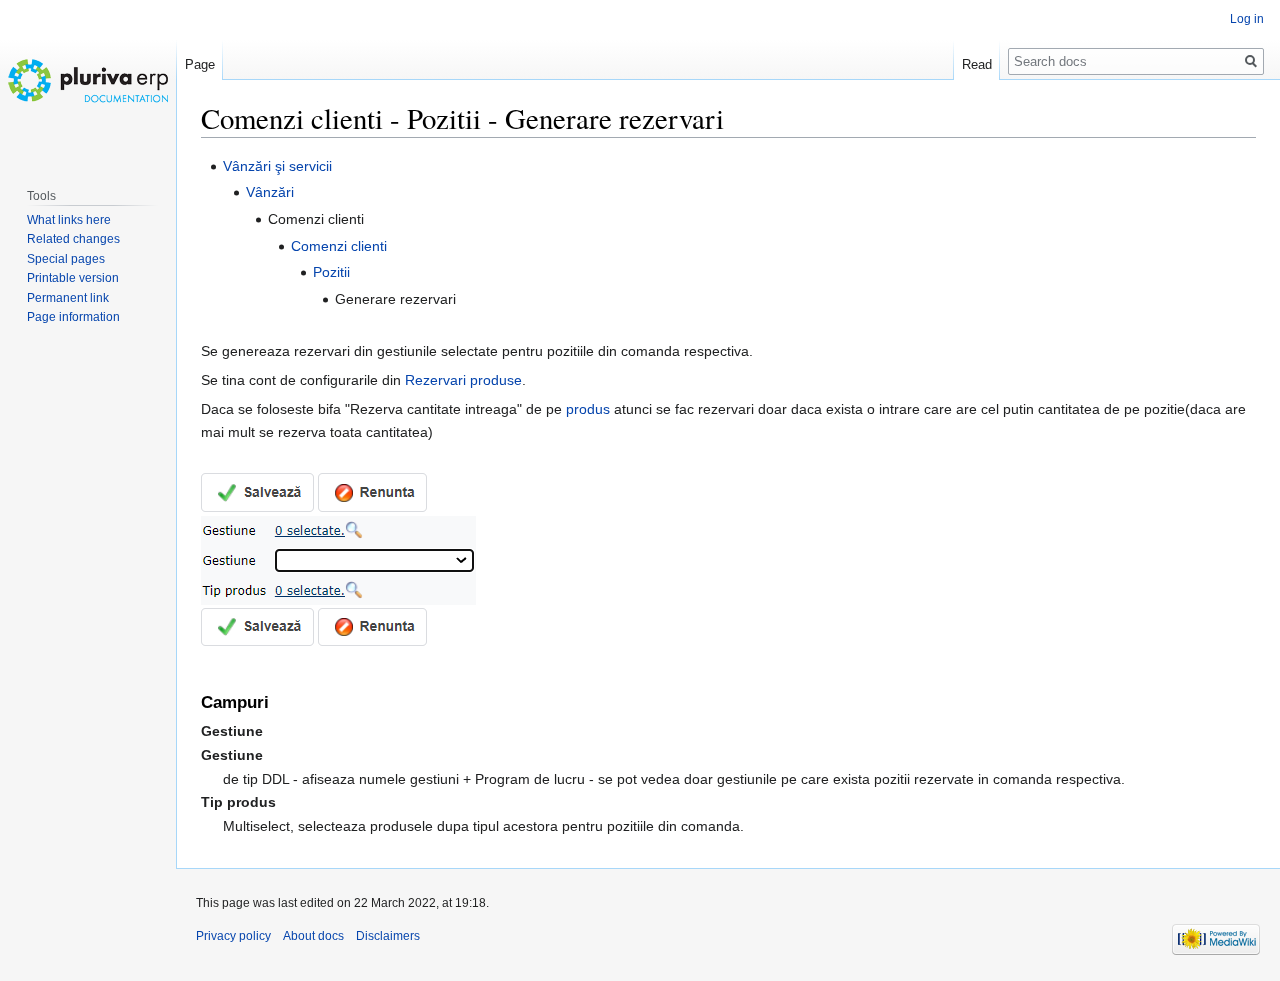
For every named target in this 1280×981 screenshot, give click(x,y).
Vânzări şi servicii (277, 166)
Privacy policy (233, 936)
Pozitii (331, 272)
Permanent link (68, 298)
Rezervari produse (463, 380)
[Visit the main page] (88, 80)
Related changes (73, 239)
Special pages (66, 259)
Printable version (73, 278)
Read (977, 64)
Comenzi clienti (339, 246)
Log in (1247, 19)
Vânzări (270, 192)
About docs (313, 936)
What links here (69, 220)
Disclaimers (388, 936)
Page (200, 64)
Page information (73, 317)
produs (588, 409)
